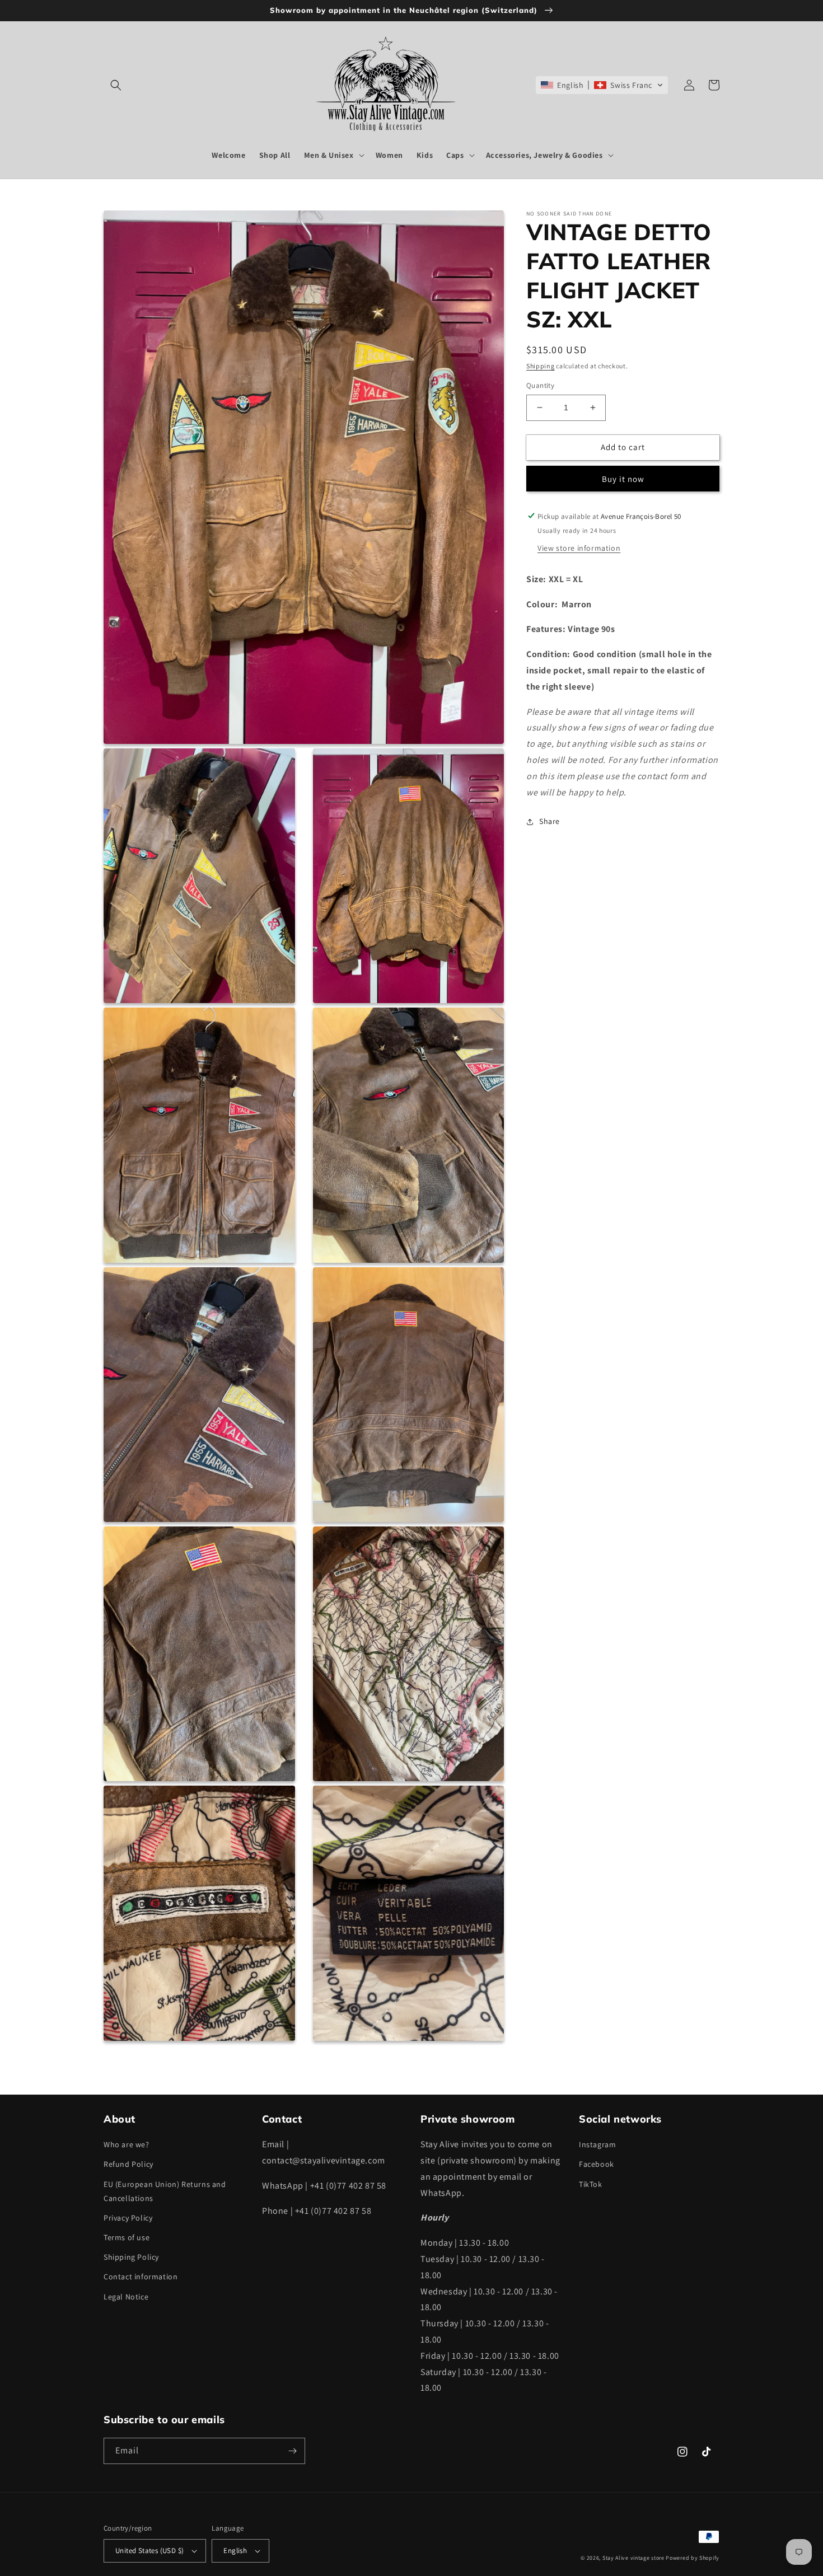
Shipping (541, 366)
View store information (579, 547)
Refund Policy (128, 2164)
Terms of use (127, 2237)
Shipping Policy (131, 2257)
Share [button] (550, 821)
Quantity (540, 385)
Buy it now (623, 478)
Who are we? (127, 2144)
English (235, 2551)
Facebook (597, 2164)
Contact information (141, 2277)
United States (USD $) (149, 2551)
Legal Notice (126, 2297)
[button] (116, 85)
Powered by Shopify (693, 2558)
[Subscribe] (292, 2451)
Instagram (597, 2144)
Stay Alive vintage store (633, 2558)
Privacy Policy (128, 2218)
